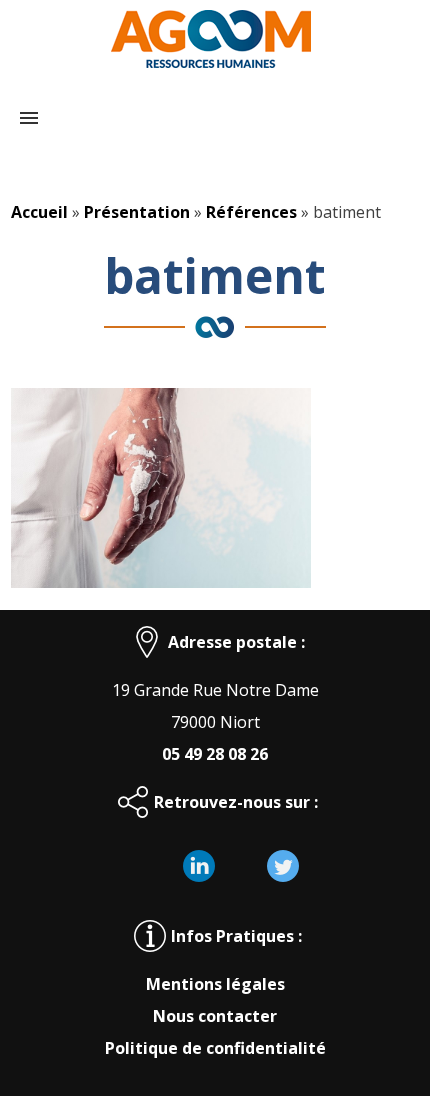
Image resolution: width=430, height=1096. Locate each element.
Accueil (39, 212)
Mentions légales (215, 984)
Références (251, 212)
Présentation (137, 212)
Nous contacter (215, 1016)
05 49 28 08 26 (215, 754)
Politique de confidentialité (215, 1048)
